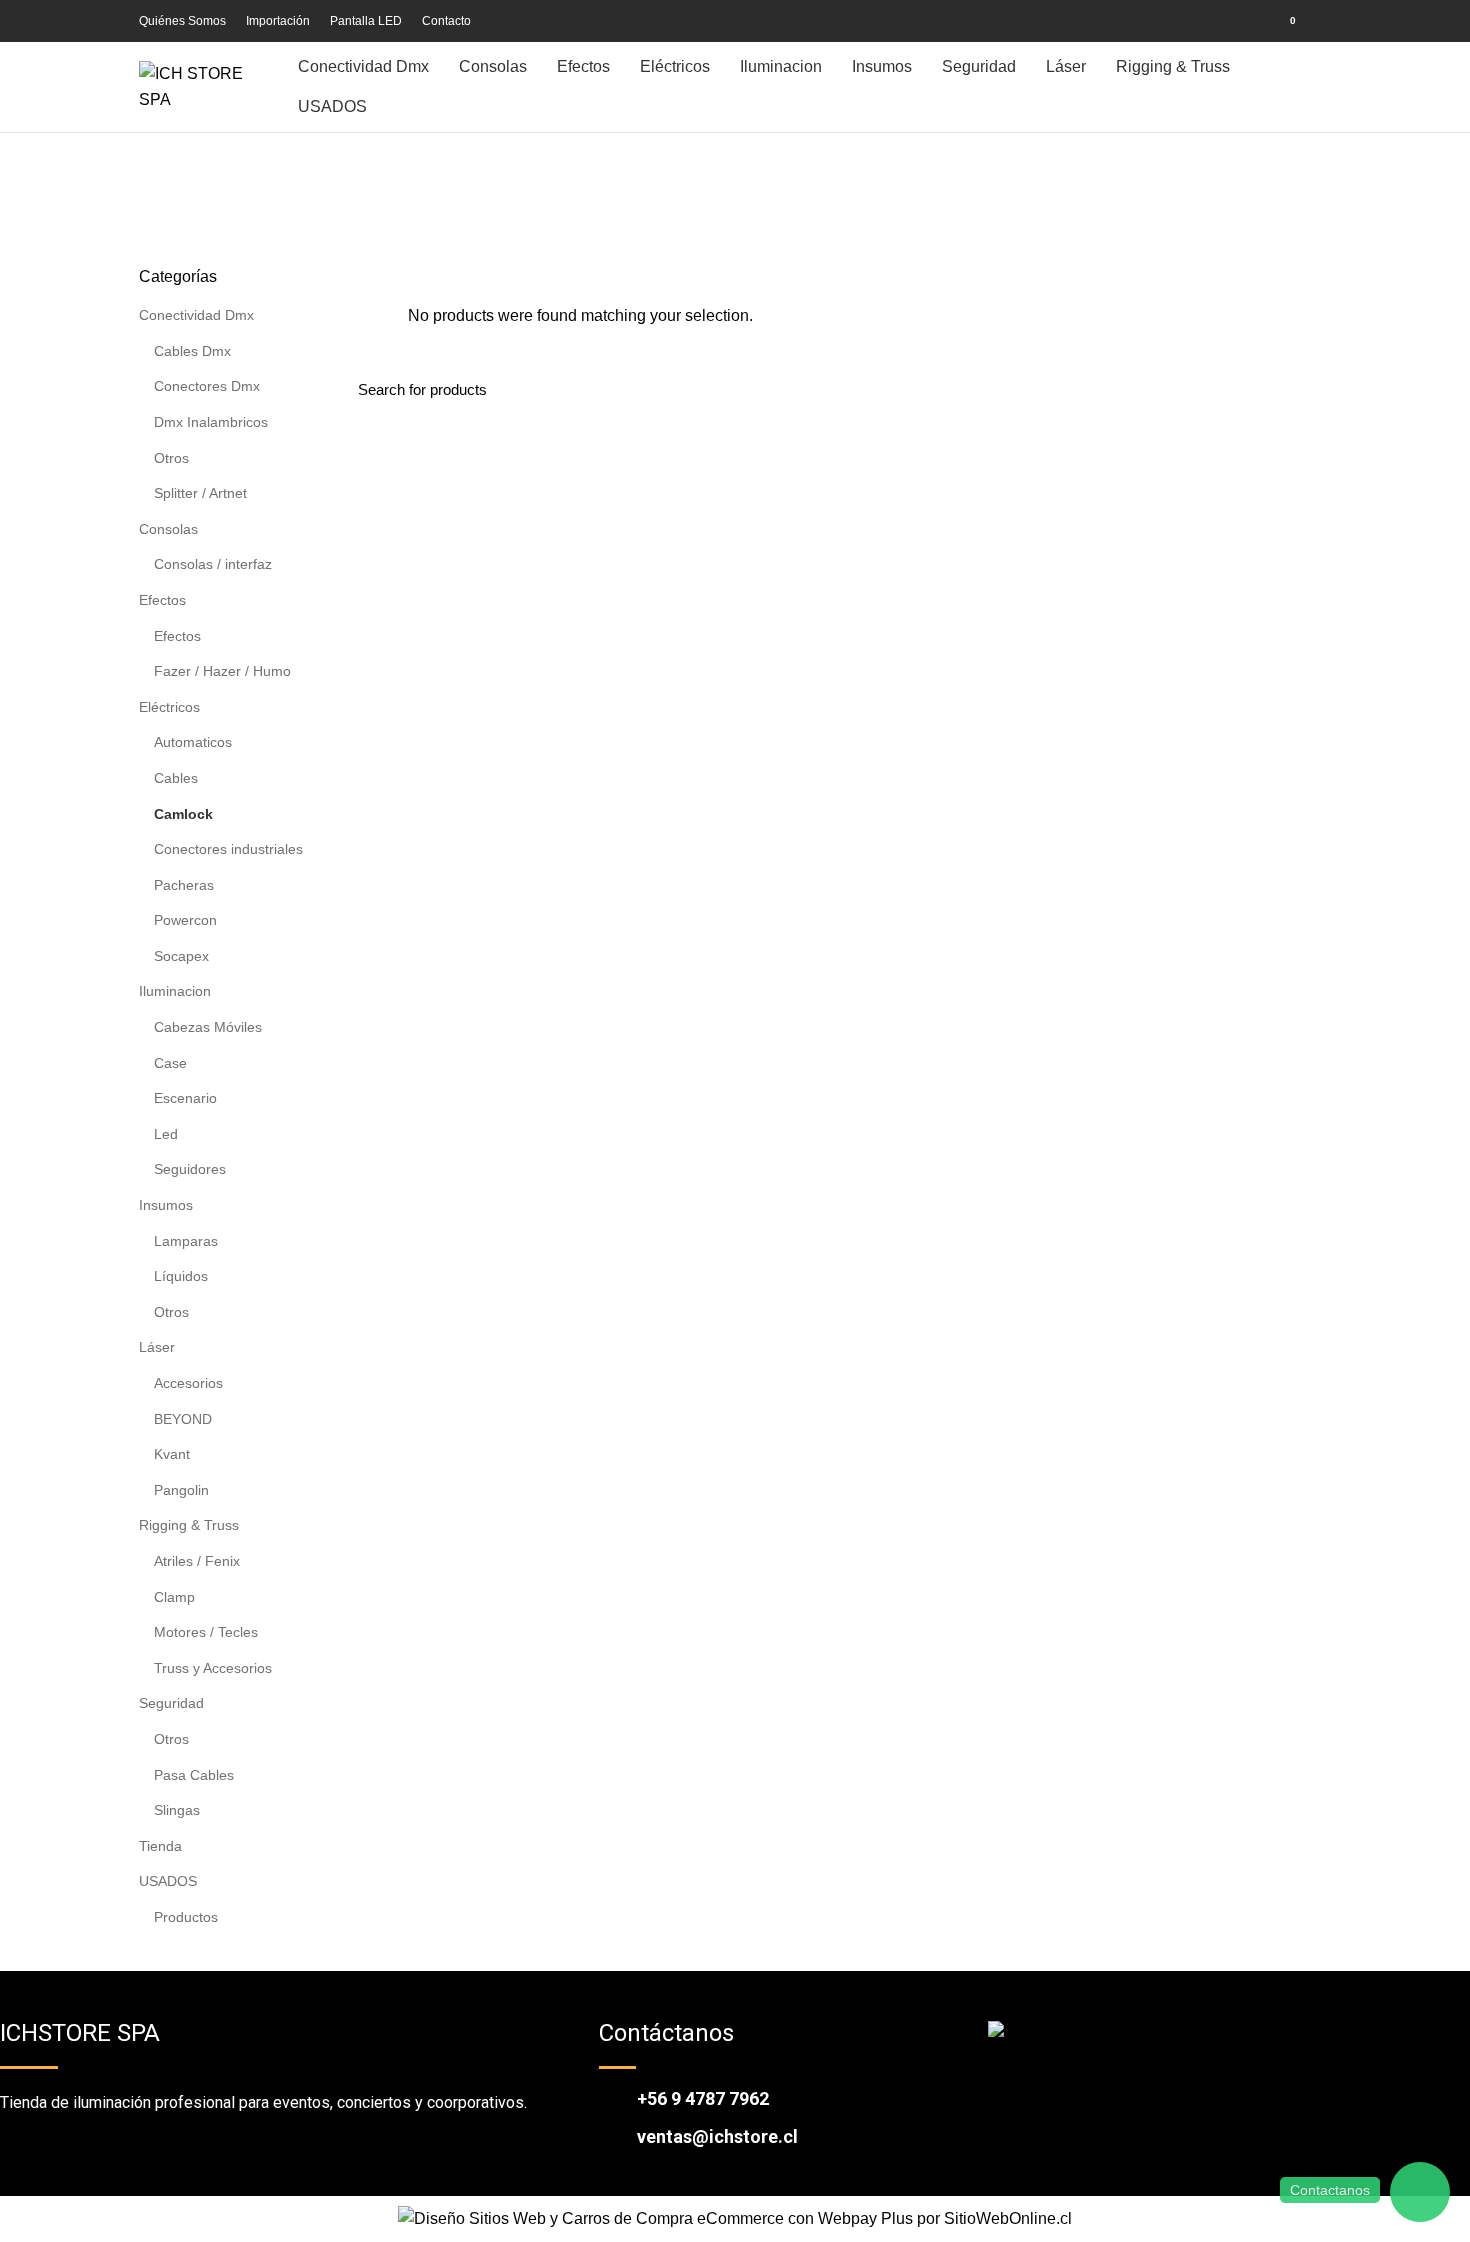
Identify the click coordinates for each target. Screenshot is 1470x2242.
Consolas (168, 529)
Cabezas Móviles (208, 1027)
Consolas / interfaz (213, 564)
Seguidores (190, 1169)
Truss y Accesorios (213, 1668)
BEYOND (183, 1419)
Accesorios (188, 1383)
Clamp (174, 1597)
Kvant (172, 1454)
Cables (176, 778)
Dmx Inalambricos (211, 422)
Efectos (162, 600)
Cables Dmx (192, 351)
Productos (186, 1917)
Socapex (181, 956)
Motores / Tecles (206, 1632)
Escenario (185, 1098)
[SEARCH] (1304, 390)
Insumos (166, 1205)
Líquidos (181, 1276)
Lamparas (186, 1241)
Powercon (185, 920)
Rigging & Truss (189, 1525)
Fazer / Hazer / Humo (222, 671)
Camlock (183, 814)
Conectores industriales (228, 849)
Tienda (160, 1846)
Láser (157, 1347)
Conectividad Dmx (196, 315)
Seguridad (171, 1703)
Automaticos (193, 742)
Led (166, 1134)
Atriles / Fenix (197, 1561)
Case (170, 1063)
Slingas (177, 1810)
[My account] (1242, 21)
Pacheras (184, 885)
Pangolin (181, 1490)
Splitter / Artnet (200, 493)
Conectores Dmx (207, 386)
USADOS (168, 1881)
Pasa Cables (194, 1775)
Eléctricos (169, 707)
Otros (171, 458)
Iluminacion (175, 991)
